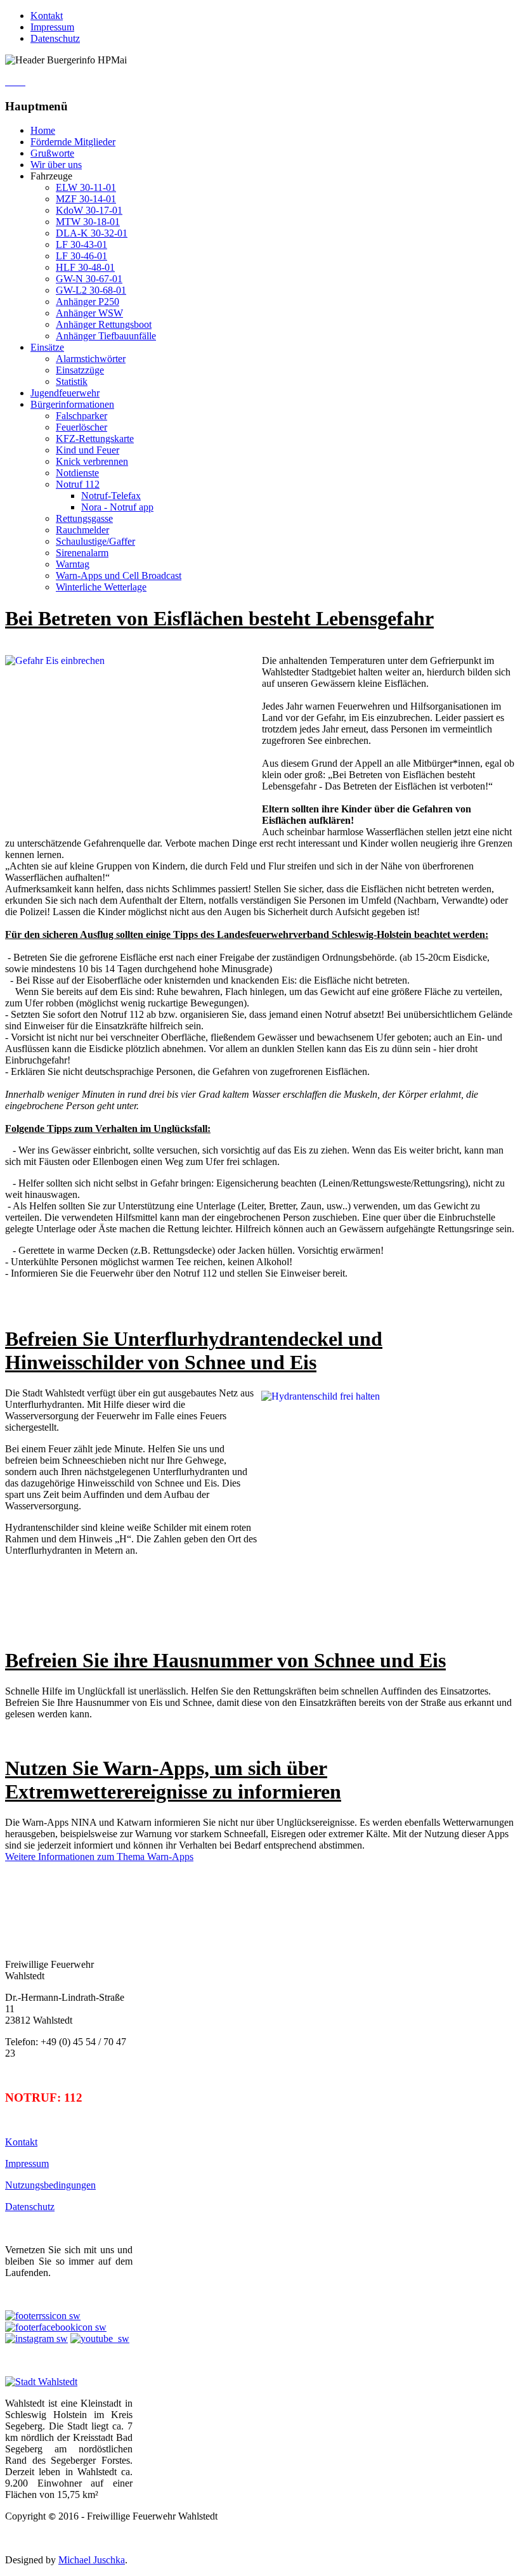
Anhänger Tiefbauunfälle (106, 336)
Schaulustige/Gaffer (95, 541)
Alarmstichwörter (91, 359)
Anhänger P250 (88, 302)
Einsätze (47, 347)
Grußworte (52, 153)
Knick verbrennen (92, 461)
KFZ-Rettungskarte (95, 439)
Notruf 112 (78, 484)
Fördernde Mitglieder (73, 142)
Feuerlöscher (81, 427)
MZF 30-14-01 (86, 199)
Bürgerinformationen (72, 404)
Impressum (52, 27)
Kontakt (47, 16)
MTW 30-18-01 (88, 222)
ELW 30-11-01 (86, 187)
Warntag (73, 564)
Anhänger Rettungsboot (104, 324)
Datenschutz (55, 38)
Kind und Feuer (88, 450)
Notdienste (77, 473)
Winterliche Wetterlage (101, 587)
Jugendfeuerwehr (65, 393)
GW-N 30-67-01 (89, 279)
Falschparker (81, 416)
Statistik (72, 381)
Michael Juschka (92, 2560)
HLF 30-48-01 (85, 267)
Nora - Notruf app (117, 507)
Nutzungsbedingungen (50, 2185)
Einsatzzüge (80, 370)
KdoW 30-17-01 (89, 210)
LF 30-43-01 (81, 244)
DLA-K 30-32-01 (92, 233)
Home (43, 130)
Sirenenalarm (82, 553)
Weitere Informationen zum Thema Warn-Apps (99, 1857)
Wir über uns (56, 165)
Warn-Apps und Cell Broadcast (119, 576)
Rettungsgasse (84, 518)
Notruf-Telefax (111, 496)
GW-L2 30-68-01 (91, 290)
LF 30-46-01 (81, 256)
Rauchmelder (82, 530)
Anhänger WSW (89, 313)
